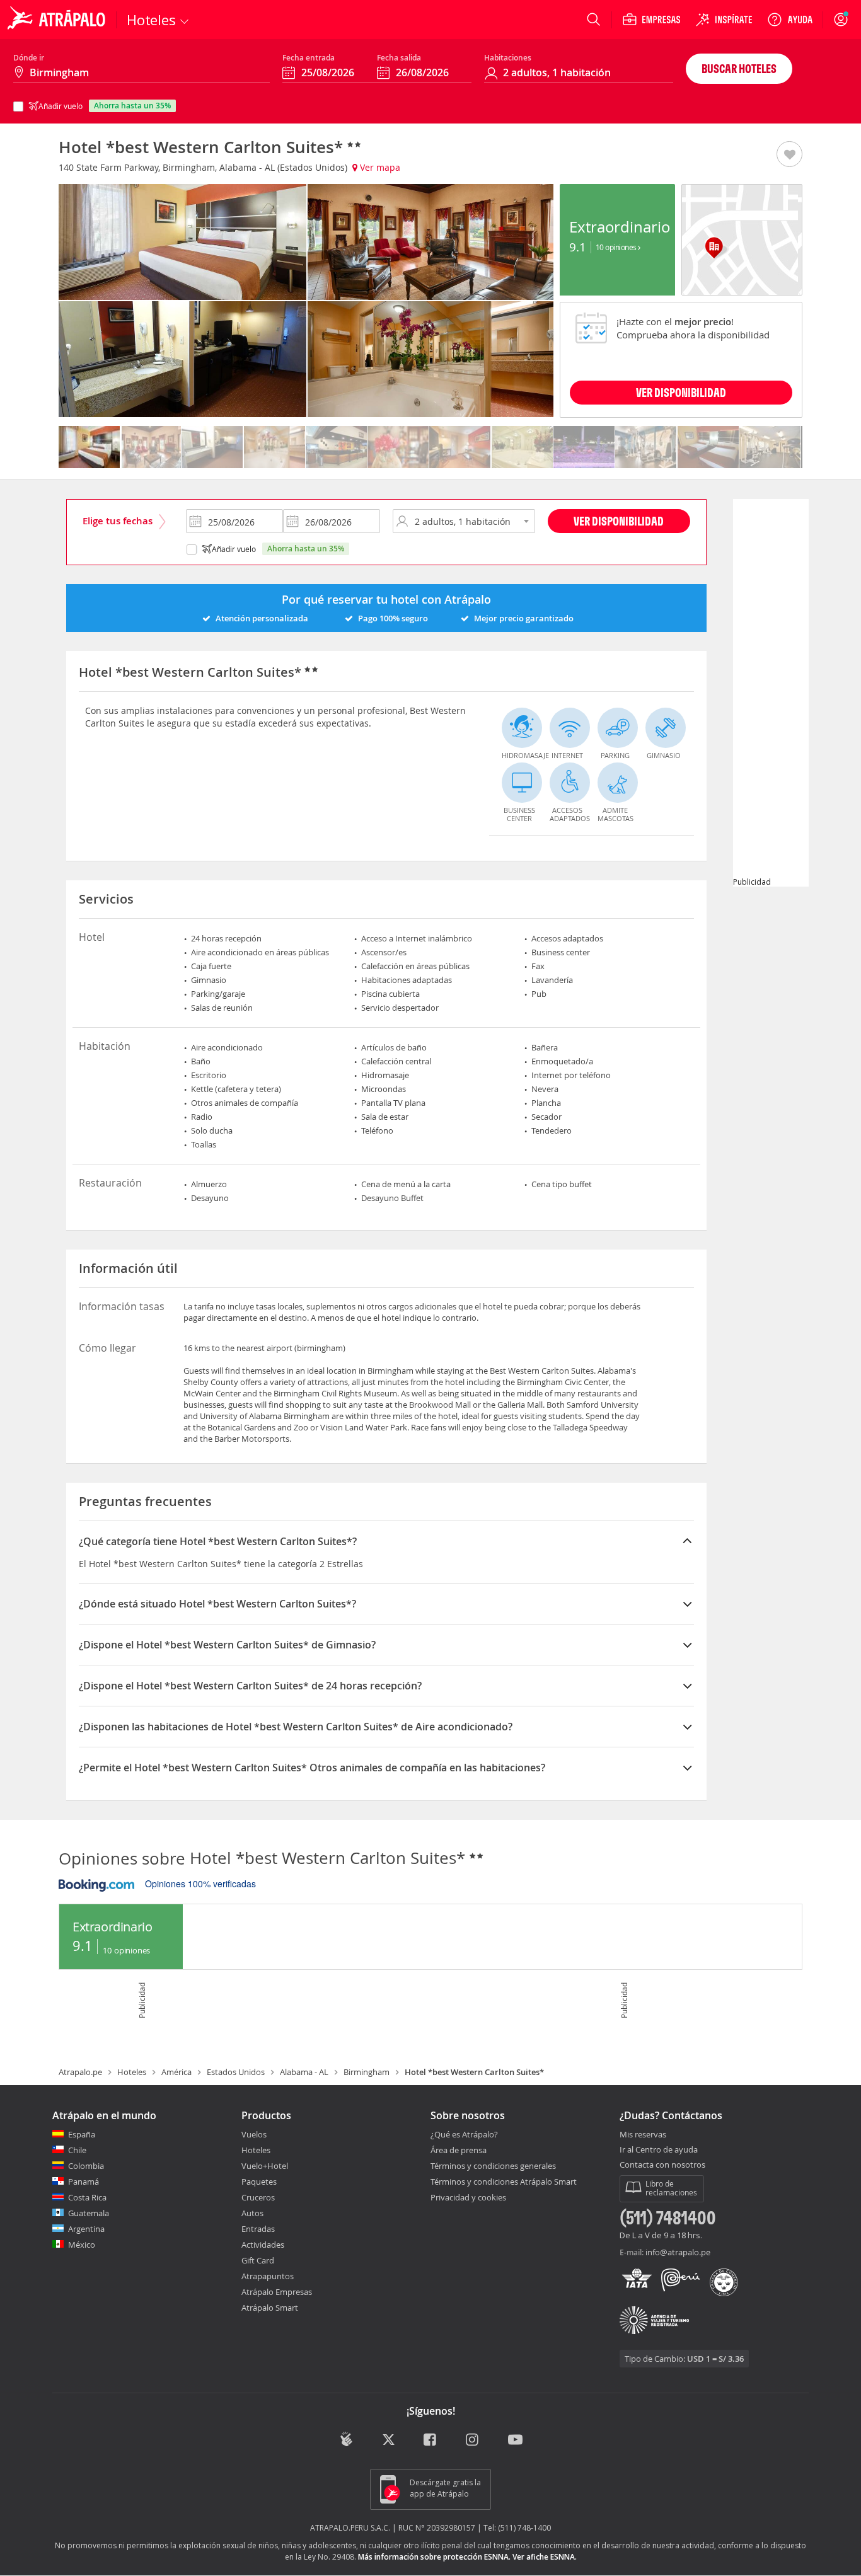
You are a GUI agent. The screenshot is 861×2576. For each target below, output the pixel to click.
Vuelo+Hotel (265, 2166)
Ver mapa (379, 167)
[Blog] (346, 2440)
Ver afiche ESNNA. (545, 2557)
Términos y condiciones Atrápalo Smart (504, 2182)
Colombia (86, 2166)
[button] (789, 155)
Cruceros (258, 2197)
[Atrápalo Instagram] (473, 2441)
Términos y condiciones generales (493, 2166)
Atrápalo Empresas (277, 2292)
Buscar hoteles (739, 68)
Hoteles (132, 2072)
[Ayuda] (790, 20)
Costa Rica (87, 2197)
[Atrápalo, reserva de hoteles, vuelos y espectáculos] (58, 20)
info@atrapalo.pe (678, 2252)
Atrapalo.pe (80, 2072)
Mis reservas (643, 2135)
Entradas (258, 2229)
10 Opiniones (617, 247)
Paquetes (259, 2182)
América (176, 2072)
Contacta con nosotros (662, 2165)
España (82, 2134)
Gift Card (258, 2260)
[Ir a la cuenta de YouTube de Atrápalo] (515, 2441)
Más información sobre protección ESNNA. (434, 2557)
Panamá (84, 2182)
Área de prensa (459, 2150)
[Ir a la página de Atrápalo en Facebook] (431, 2441)
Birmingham (367, 2072)
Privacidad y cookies (468, 2197)
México (82, 2245)
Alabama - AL (304, 2072)
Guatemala (89, 2213)
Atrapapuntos (268, 2276)
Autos (252, 2213)
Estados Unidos (236, 2072)
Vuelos (254, 2134)
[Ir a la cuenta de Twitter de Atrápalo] (389, 2441)
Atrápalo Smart (270, 2308)
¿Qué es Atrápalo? (464, 2134)
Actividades (263, 2245)
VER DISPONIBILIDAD (681, 392)
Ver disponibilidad (619, 521)
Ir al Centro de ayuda (659, 2150)
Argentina (86, 2229)
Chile (77, 2150)
